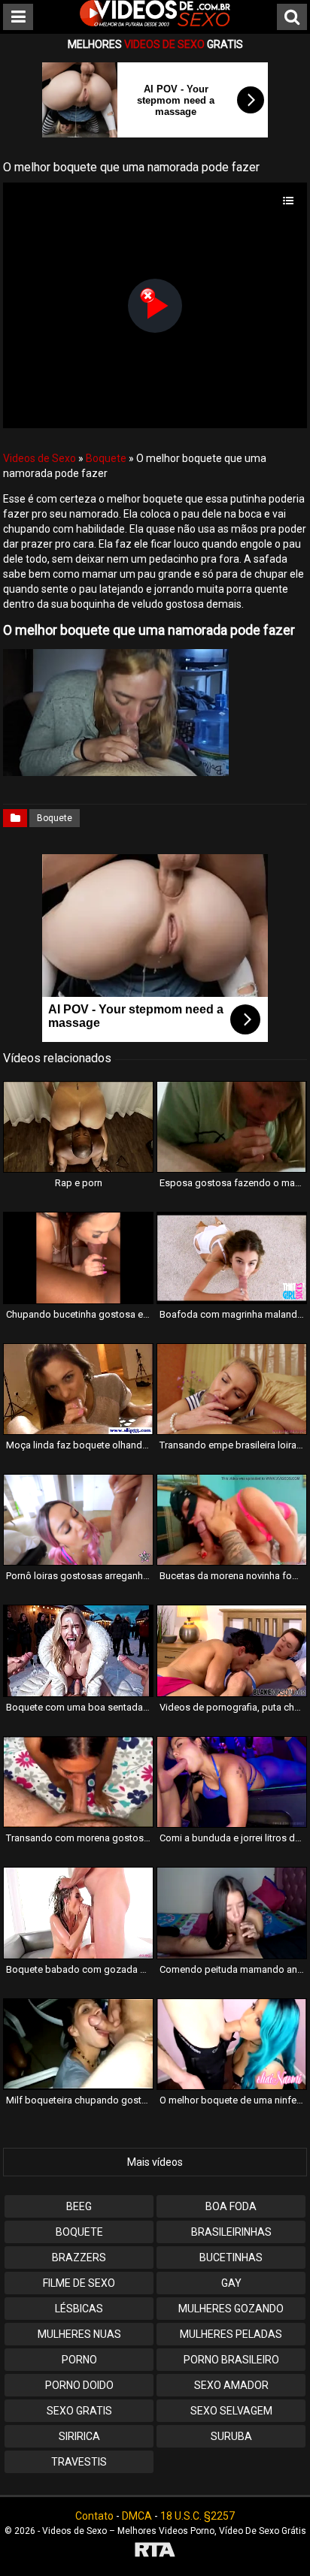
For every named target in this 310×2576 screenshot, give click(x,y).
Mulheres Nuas (79, 2334)
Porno (79, 2360)
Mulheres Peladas (231, 2334)
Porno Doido (79, 2385)
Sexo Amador (231, 2385)
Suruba (231, 2436)
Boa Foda (231, 2206)
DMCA (137, 2516)
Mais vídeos (155, 2162)
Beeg (79, 2206)
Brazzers (79, 2257)
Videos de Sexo (40, 458)
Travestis (79, 2462)
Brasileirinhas (231, 2232)
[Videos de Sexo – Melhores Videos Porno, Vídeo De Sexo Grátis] (155, 23)
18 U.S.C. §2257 (198, 2516)
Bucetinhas (231, 2257)
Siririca (79, 2436)
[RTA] (155, 2552)
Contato (94, 2516)
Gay (231, 2283)
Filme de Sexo (79, 2283)
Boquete (106, 458)
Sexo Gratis (79, 2411)
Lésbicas (79, 2309)
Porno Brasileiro (231, 2360)
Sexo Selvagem (231, 2411)
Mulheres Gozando (231, 2309)
